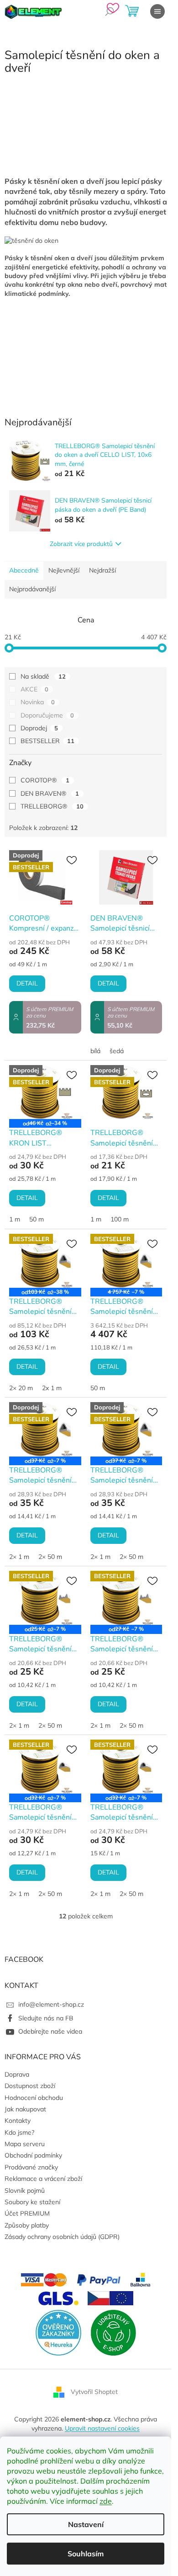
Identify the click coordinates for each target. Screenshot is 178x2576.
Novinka (38, 702)
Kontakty (18, 2121)
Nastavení (86, 2524)
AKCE (34, 689)
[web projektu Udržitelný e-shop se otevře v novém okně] (113, 2332)
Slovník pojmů (25, 2190)
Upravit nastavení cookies (102, 2428)
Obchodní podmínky (33, 2155)
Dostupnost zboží (30, 2086)
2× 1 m (19, 1557)
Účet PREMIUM (27, 2213)
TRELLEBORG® (52, 806)
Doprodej (39, 728)
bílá (95, 1051)
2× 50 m (50, 1557)
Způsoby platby (27, 2225)
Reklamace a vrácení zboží (43, 2179)
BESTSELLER (47, 741)
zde (106, 2501)
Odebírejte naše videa (50, 2031)
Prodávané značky (31, 2167)
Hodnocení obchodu (34, 2098)
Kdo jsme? (19, 2132)
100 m (120, 1219)
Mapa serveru (25, 2144)
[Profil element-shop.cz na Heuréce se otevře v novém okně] (58, 2332)
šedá (117, 1051)
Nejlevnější (64, 570)
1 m (15, 1219)
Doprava (17, 2074)
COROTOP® (45, 780)
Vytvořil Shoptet (94, 2392)
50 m (37, 1219)
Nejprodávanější (32, 589)
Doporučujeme (47, 715)
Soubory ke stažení (32, 2202)
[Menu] (157, 11)
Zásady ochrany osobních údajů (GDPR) (62, 2237)
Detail (27, 983)
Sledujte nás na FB (46, 2018)
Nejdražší (102, 570)
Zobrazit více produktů (81, 544)
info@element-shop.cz (51, 2004)
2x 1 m (52, 1388)
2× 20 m (21, 1388)
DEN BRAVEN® (50, 793)
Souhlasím (86, 2554)
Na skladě (43, 676)
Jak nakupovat (25, 2109)
